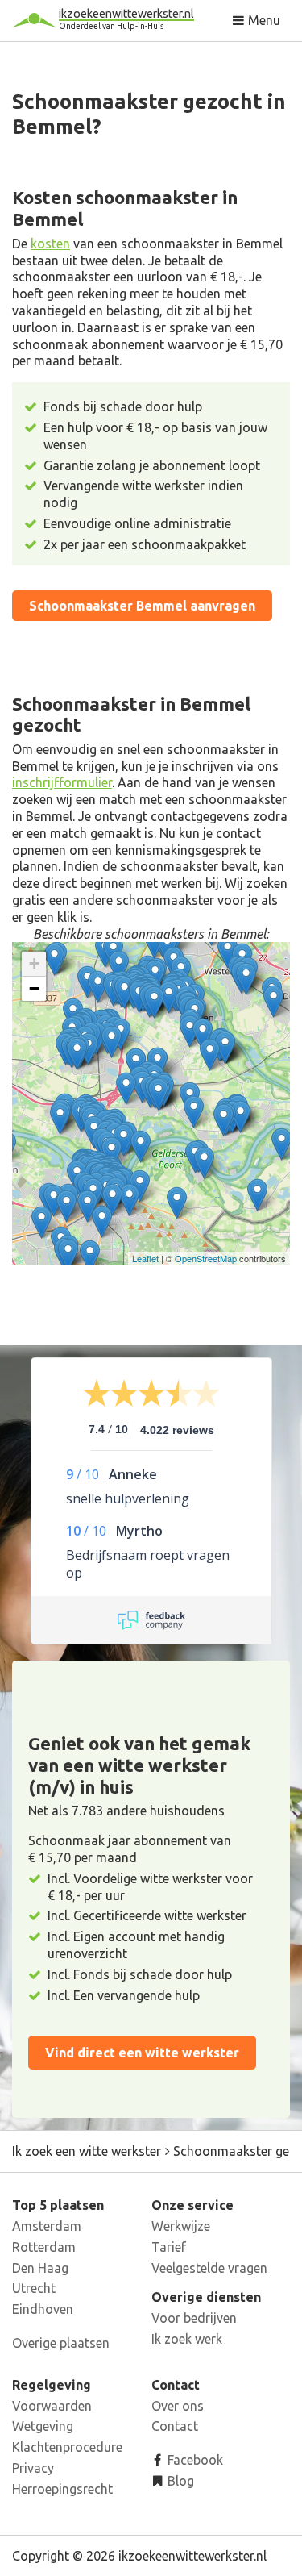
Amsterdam (47, 2226)
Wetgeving (43, 2426)
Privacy (33, 2468)
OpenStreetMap (206, 1258)
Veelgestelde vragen (209, 2268)
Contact (175, 2426)
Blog (179, 2481)
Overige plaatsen (61, 2343)
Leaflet (145, 1258)
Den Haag (40, 2268)
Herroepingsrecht (62, 2489)
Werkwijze (181, 2226)
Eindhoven (43, 2309)
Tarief (169, 2247)
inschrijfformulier (62, 782)
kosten (50, 244)
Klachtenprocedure (67, 2447)
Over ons (178, 2406)
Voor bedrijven (194, 2318)
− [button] (34, 988)
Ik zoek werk (187, 2339)
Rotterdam (44, 2247)
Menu (263, 20)
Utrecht (34, 2288)
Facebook (194, 2460)
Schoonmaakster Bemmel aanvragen (142, 606)
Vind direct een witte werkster (142, 2053)
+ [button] (34, 963)
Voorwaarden (52, 2406)
